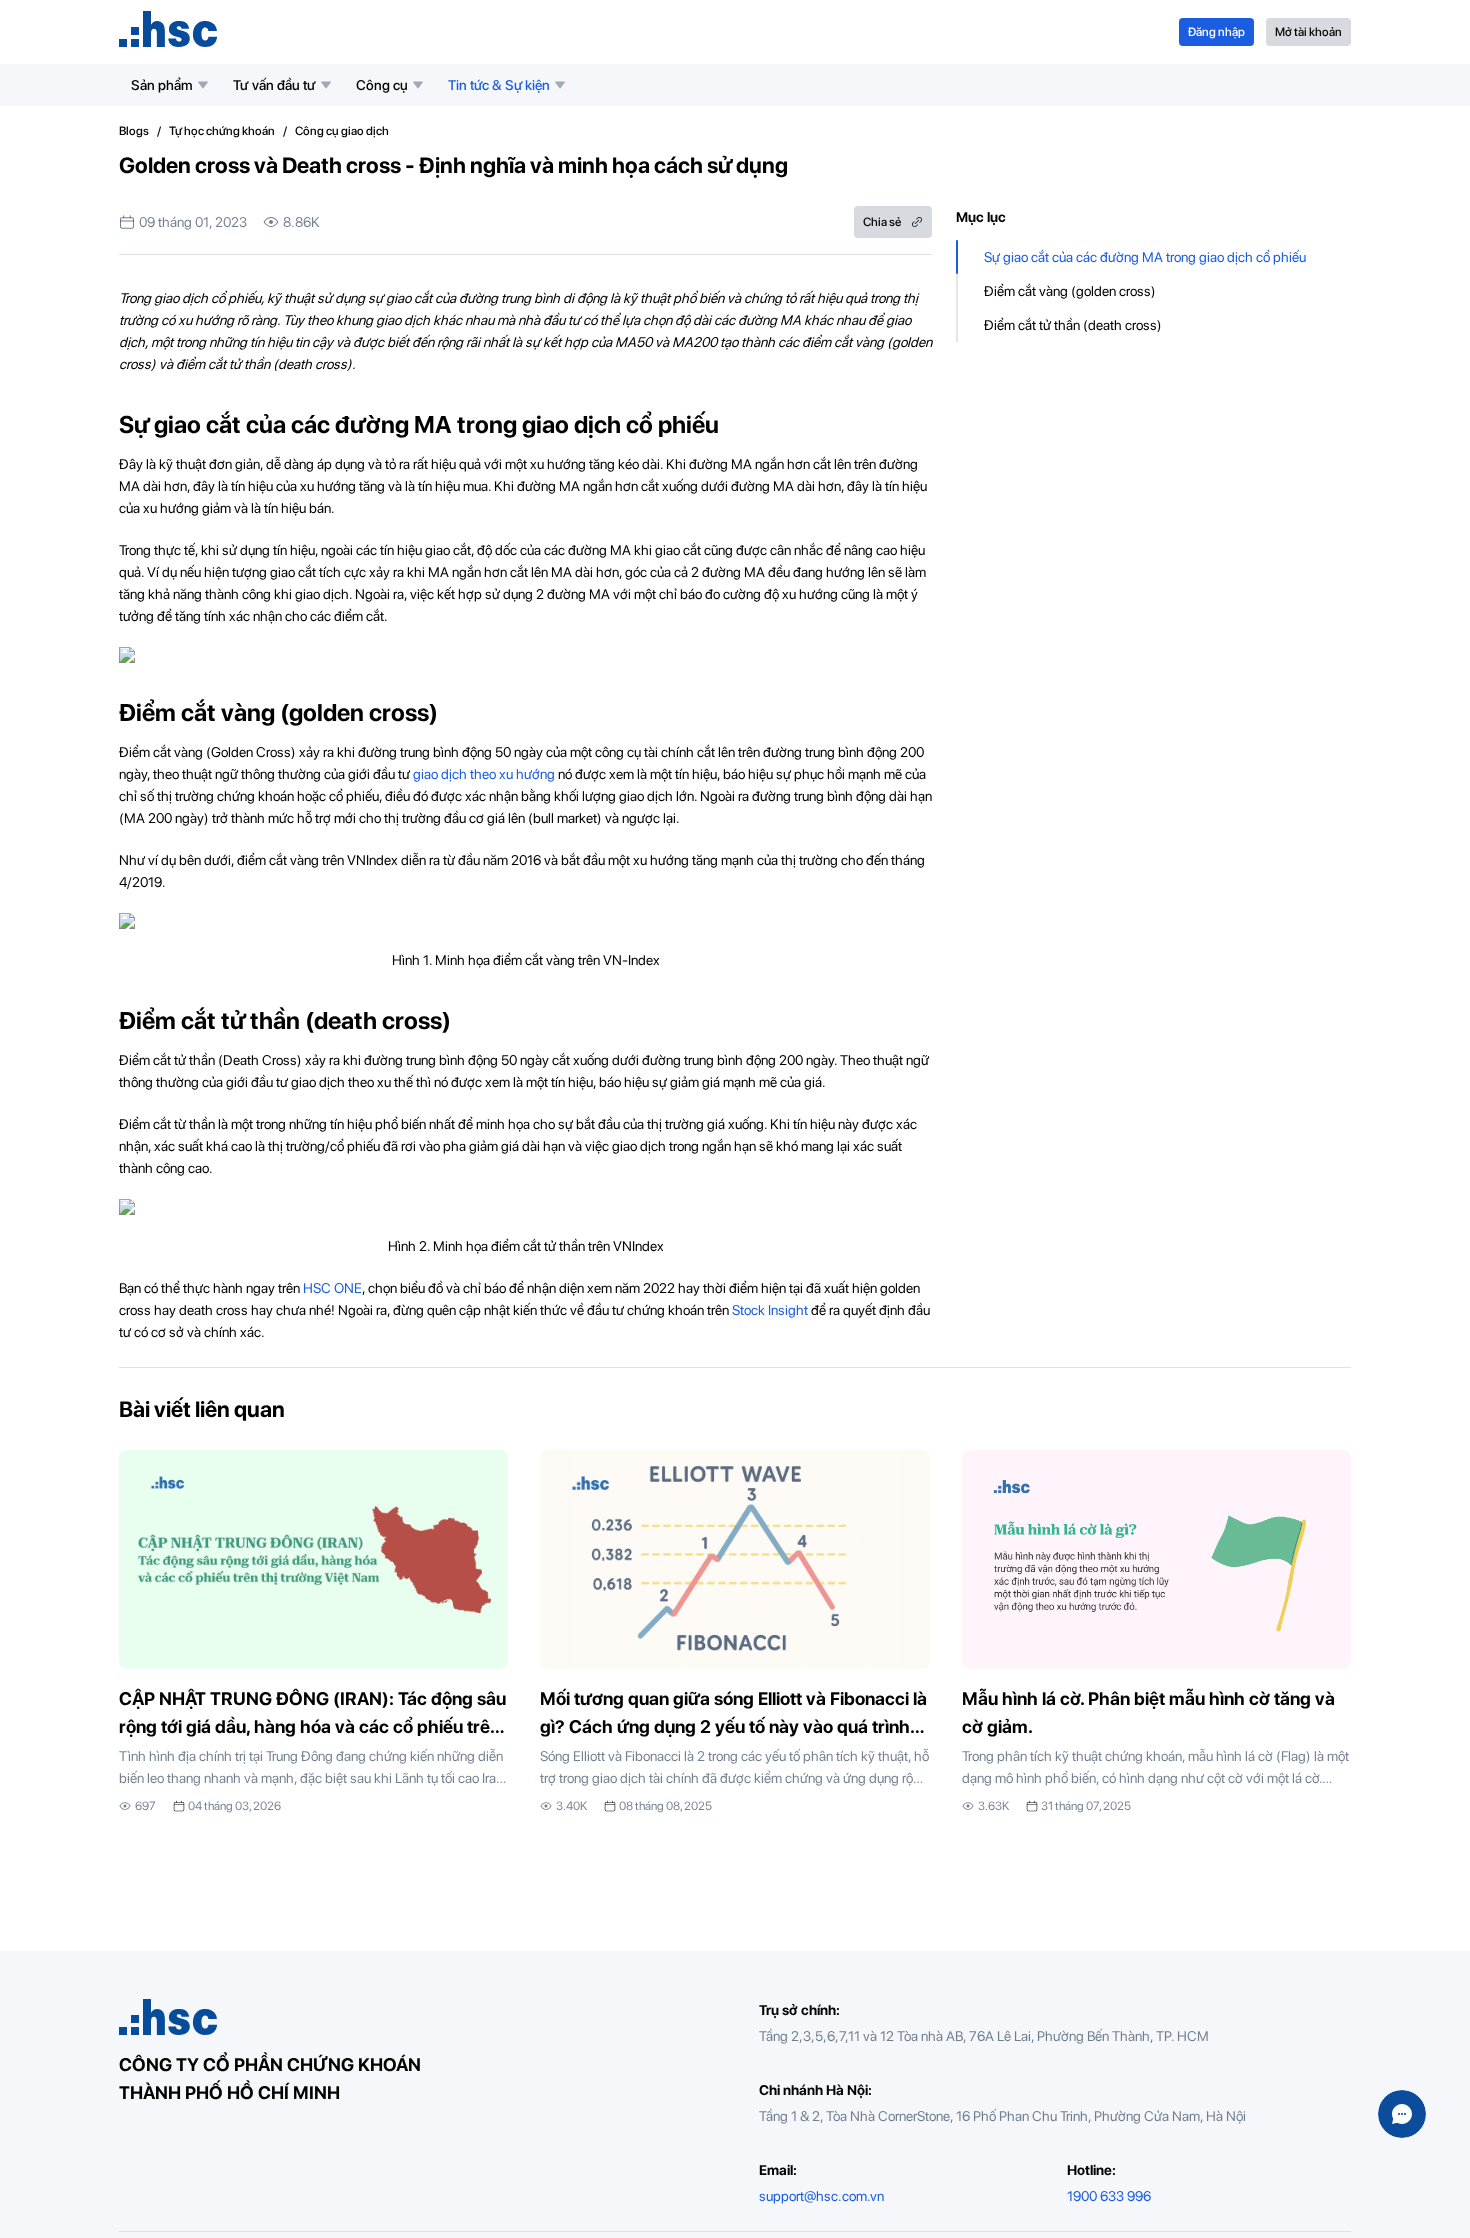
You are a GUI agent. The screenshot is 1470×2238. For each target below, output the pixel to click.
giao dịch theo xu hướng (484, 774)
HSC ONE (332, 1288)
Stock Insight (770, 1310)
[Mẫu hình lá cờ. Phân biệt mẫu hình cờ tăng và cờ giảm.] (1156, 1632)
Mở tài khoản (1308, 32)
